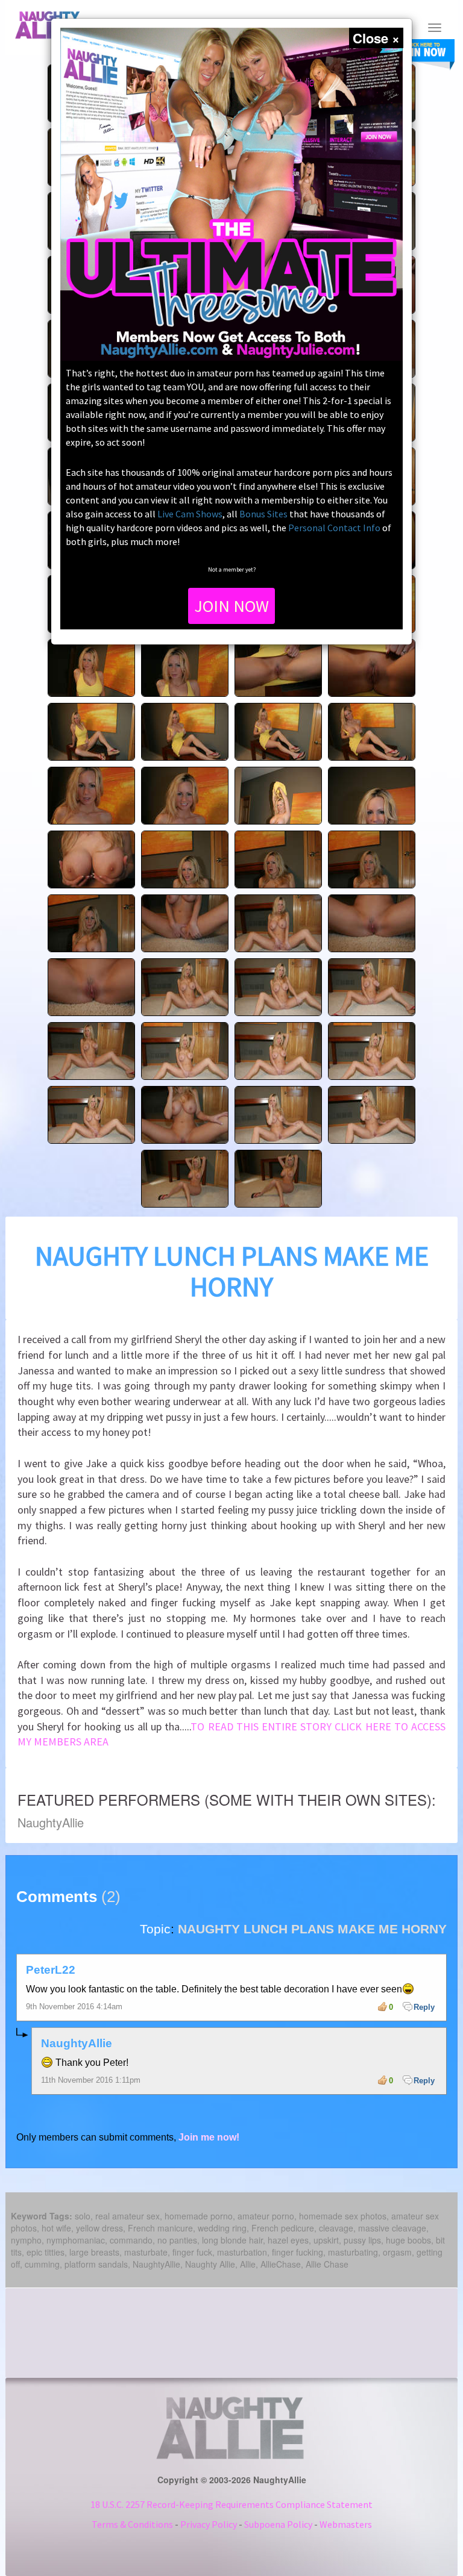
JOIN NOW (231, 606)
